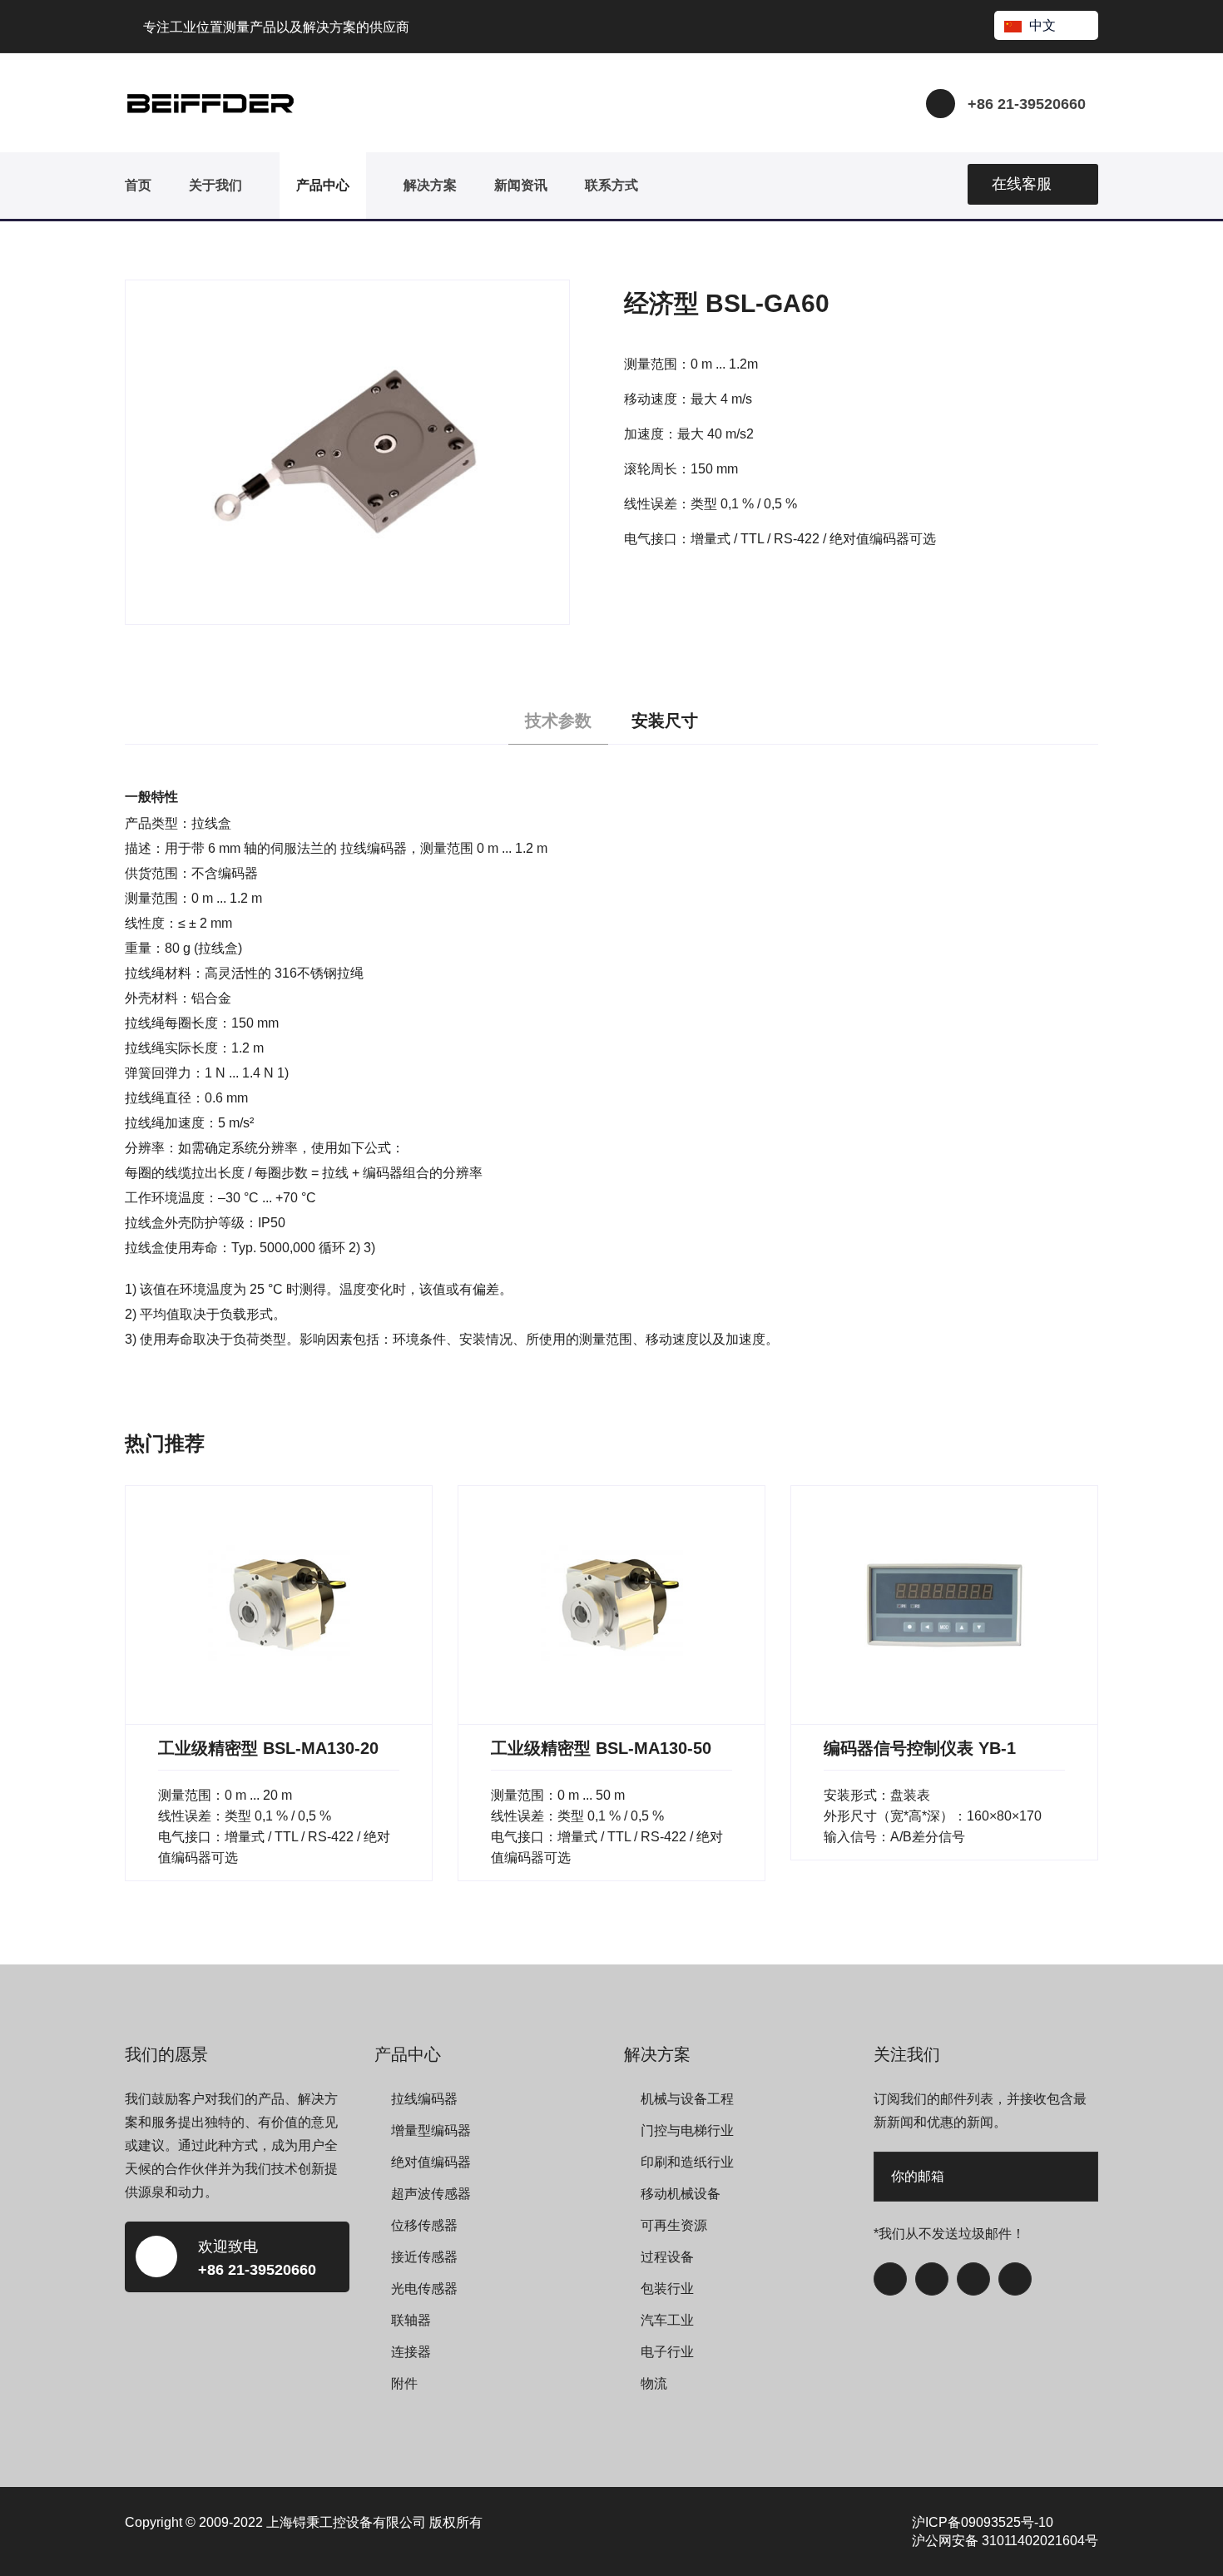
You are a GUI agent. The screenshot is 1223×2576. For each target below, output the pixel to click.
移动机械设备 (681, 2194)
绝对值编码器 (431, 2162)
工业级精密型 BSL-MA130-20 (268, 1748)
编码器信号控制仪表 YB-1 (920, 1748)
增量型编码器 (431, 2130)
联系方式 (611, 185)
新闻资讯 (521, 185)
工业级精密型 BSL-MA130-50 (601, 1748)
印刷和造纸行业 (687, 2162)
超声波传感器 (431, 2194)
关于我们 (215, 185)
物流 (654, 2383)
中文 (1042, 25)
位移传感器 (424, 2225)
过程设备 (667, 2257)
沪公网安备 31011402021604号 (1005, 2541)
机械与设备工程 (687, 2099)
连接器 (411, 2352)
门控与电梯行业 (687, 2130)
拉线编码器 (424, 2099)
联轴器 (411, 2320)
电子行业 (667, 2352)
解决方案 (430, 185)
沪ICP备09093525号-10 (983, 2522)
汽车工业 (667, 2320)
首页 (138, 185)
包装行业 (667, 2289)
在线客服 (1022, 184)
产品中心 (323, 185)
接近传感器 (424, 2257)
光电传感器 (424, 2289)
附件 (404, 2383)
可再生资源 (674, 2225)
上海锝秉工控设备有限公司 (346, 2522)
